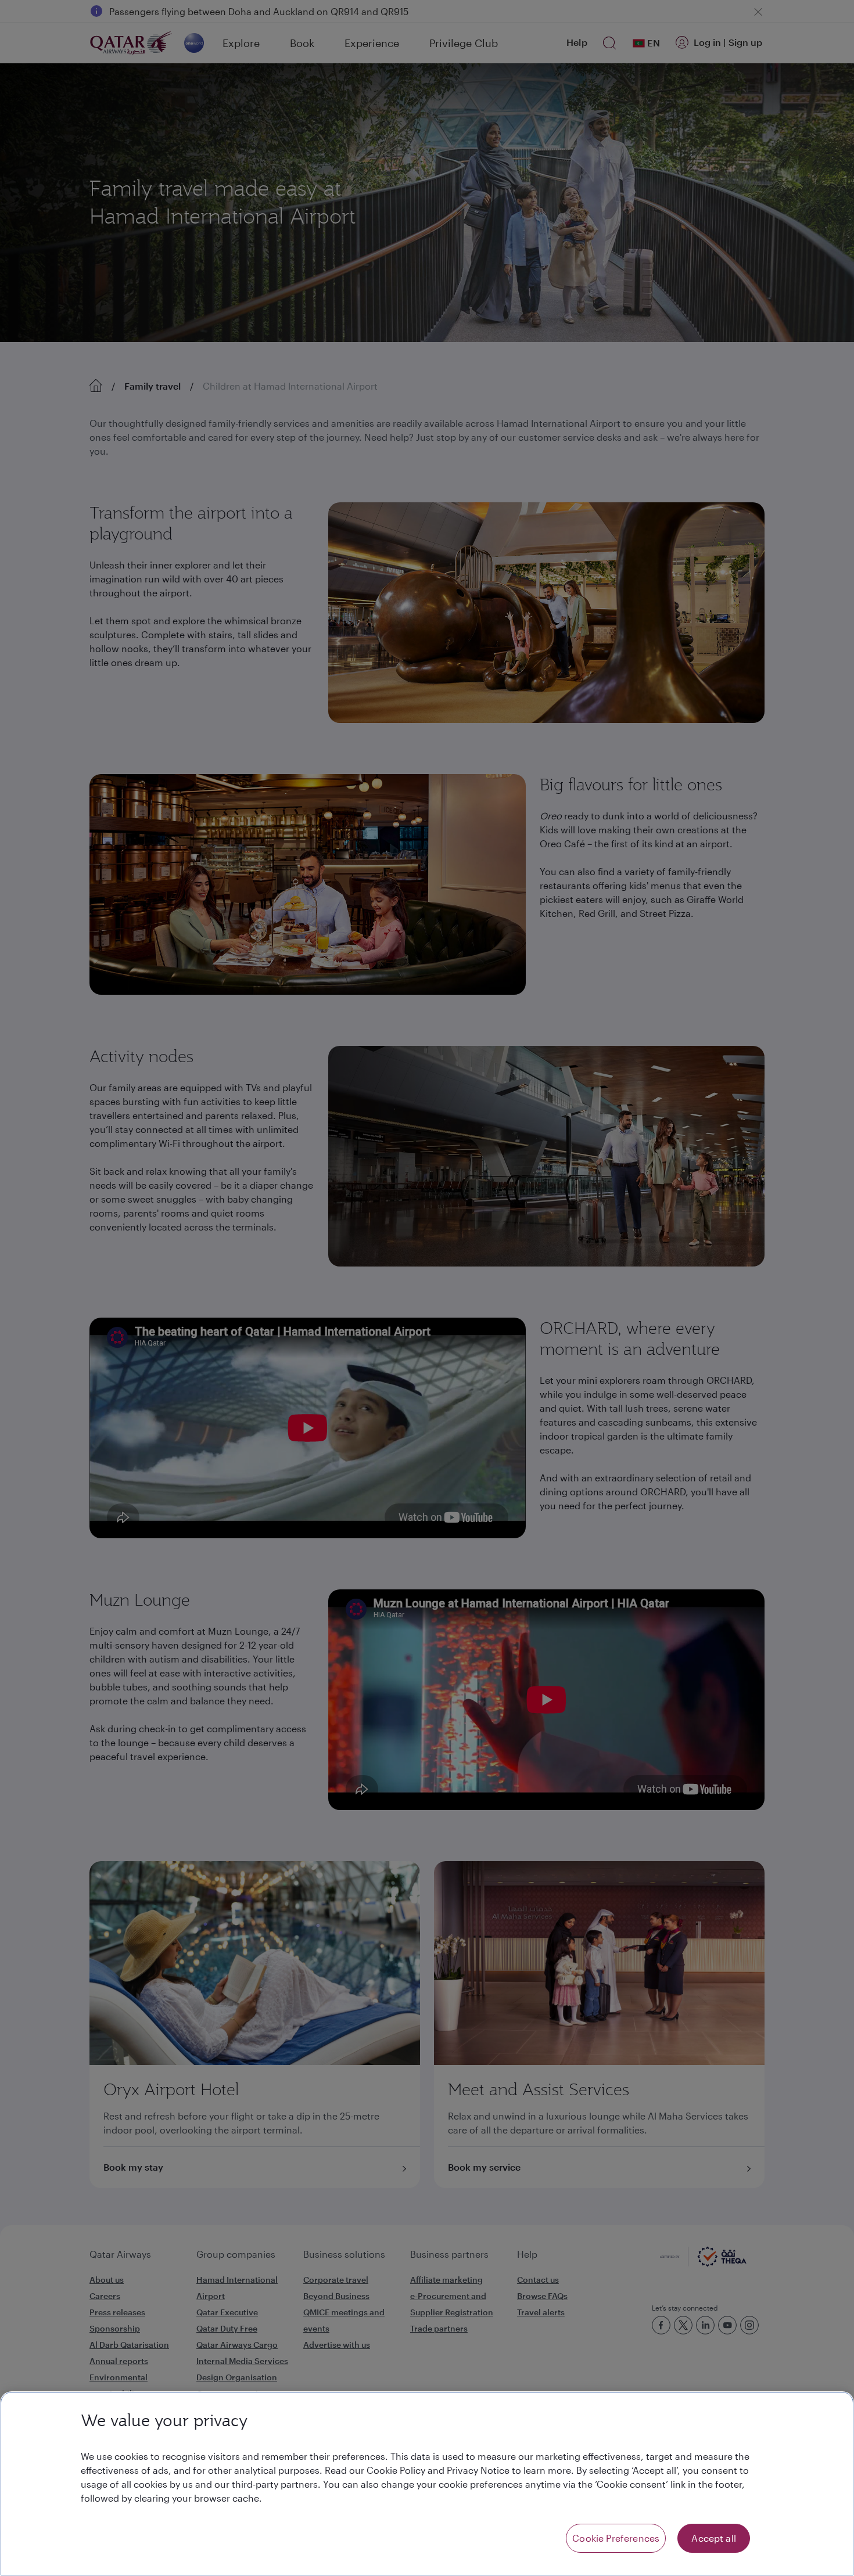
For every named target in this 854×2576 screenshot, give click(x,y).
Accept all (714, 2538)
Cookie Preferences (616, 2538)
